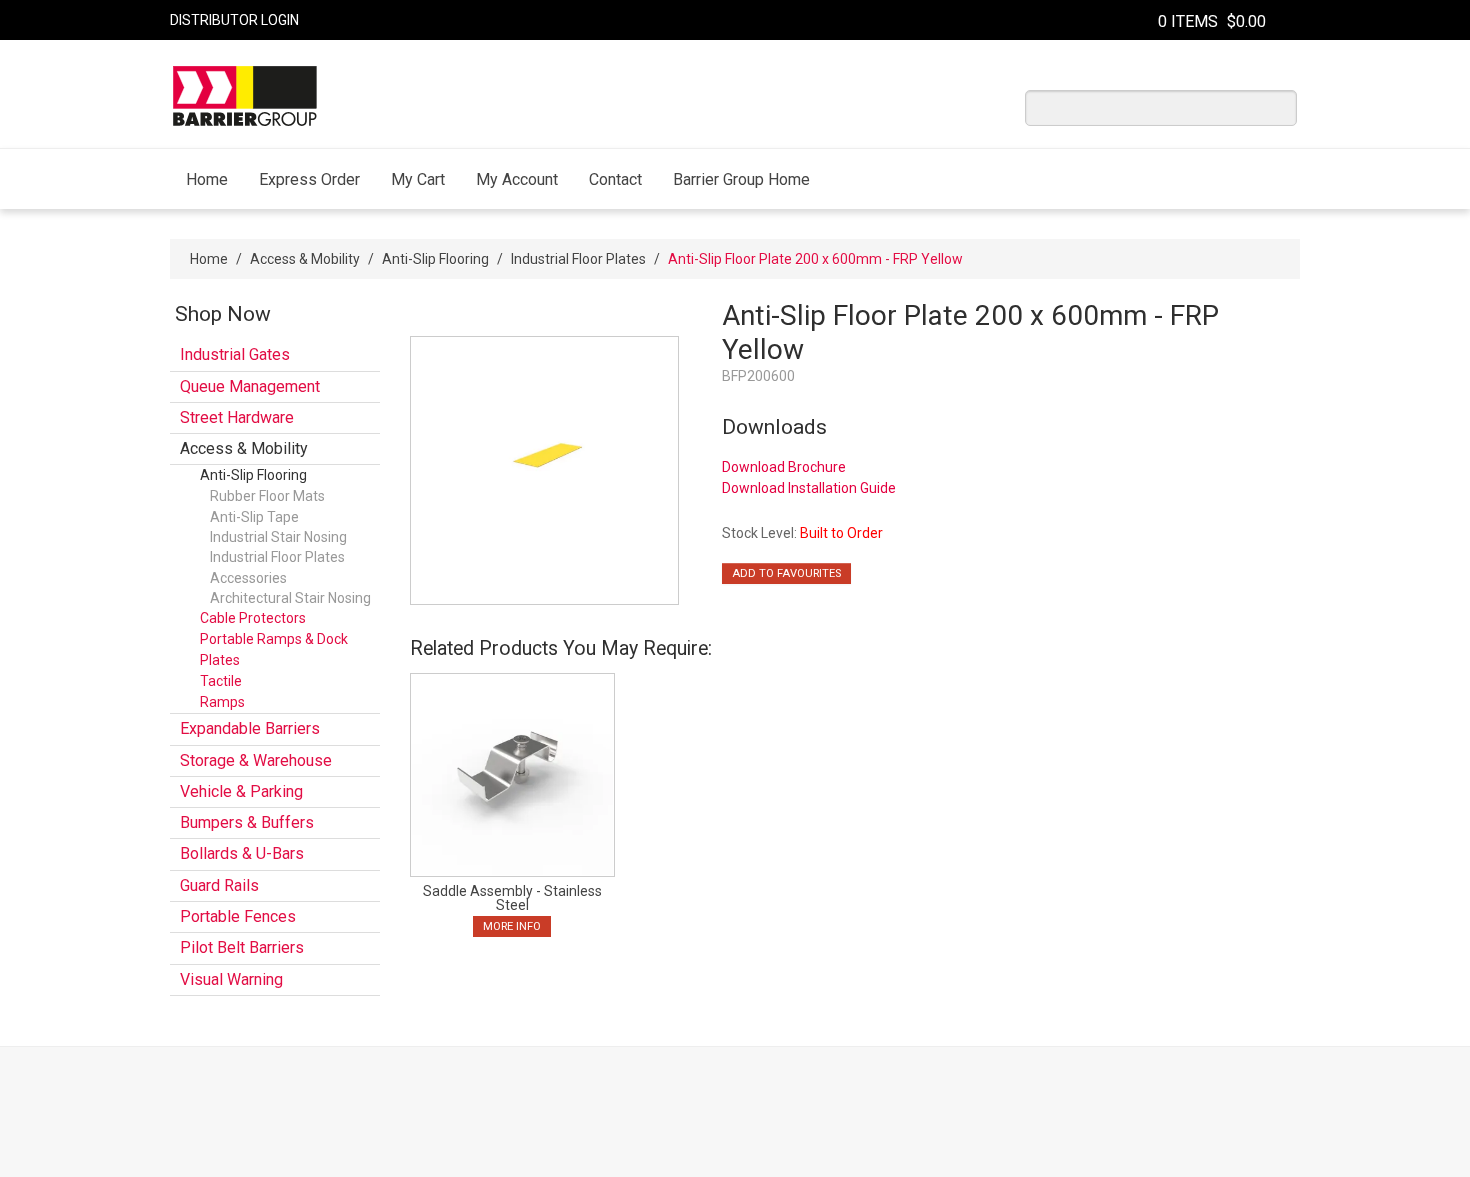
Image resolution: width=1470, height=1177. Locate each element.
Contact (615, 179)
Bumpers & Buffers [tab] (247, 822)
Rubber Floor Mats (267, 496)
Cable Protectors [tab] (253, 618)
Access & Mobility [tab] (244, 448)
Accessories (248, 578)
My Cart (418, 179)
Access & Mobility (305, 259)
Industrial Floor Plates (578, 259)
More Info (512, 926)
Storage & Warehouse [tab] (256, 760)
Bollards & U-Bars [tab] (242, 853)
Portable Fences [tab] (238, 916)
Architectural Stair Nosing (290, 598)
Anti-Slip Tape (254, 517)
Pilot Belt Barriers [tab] (242, 947)
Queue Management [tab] (250, 386)
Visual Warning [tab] (231, 979)
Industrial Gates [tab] (235, 354)
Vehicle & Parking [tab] (241, 791)
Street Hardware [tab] (237, 417)
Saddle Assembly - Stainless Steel (512, 898)
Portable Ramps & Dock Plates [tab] (274, 649)
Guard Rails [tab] (219, 885)
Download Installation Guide (809, 488)
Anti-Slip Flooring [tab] (253, 475)
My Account (517, 179)
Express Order (309, 179)
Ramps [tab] (222, 702)
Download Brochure (784, 467)
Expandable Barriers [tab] (250, 728)
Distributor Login (234, 20)
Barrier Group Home (741, 179)
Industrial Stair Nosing (278, 537)
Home (207, 179)
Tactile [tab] (221, 681)
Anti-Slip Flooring (435, 259)
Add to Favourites (786, 573)
